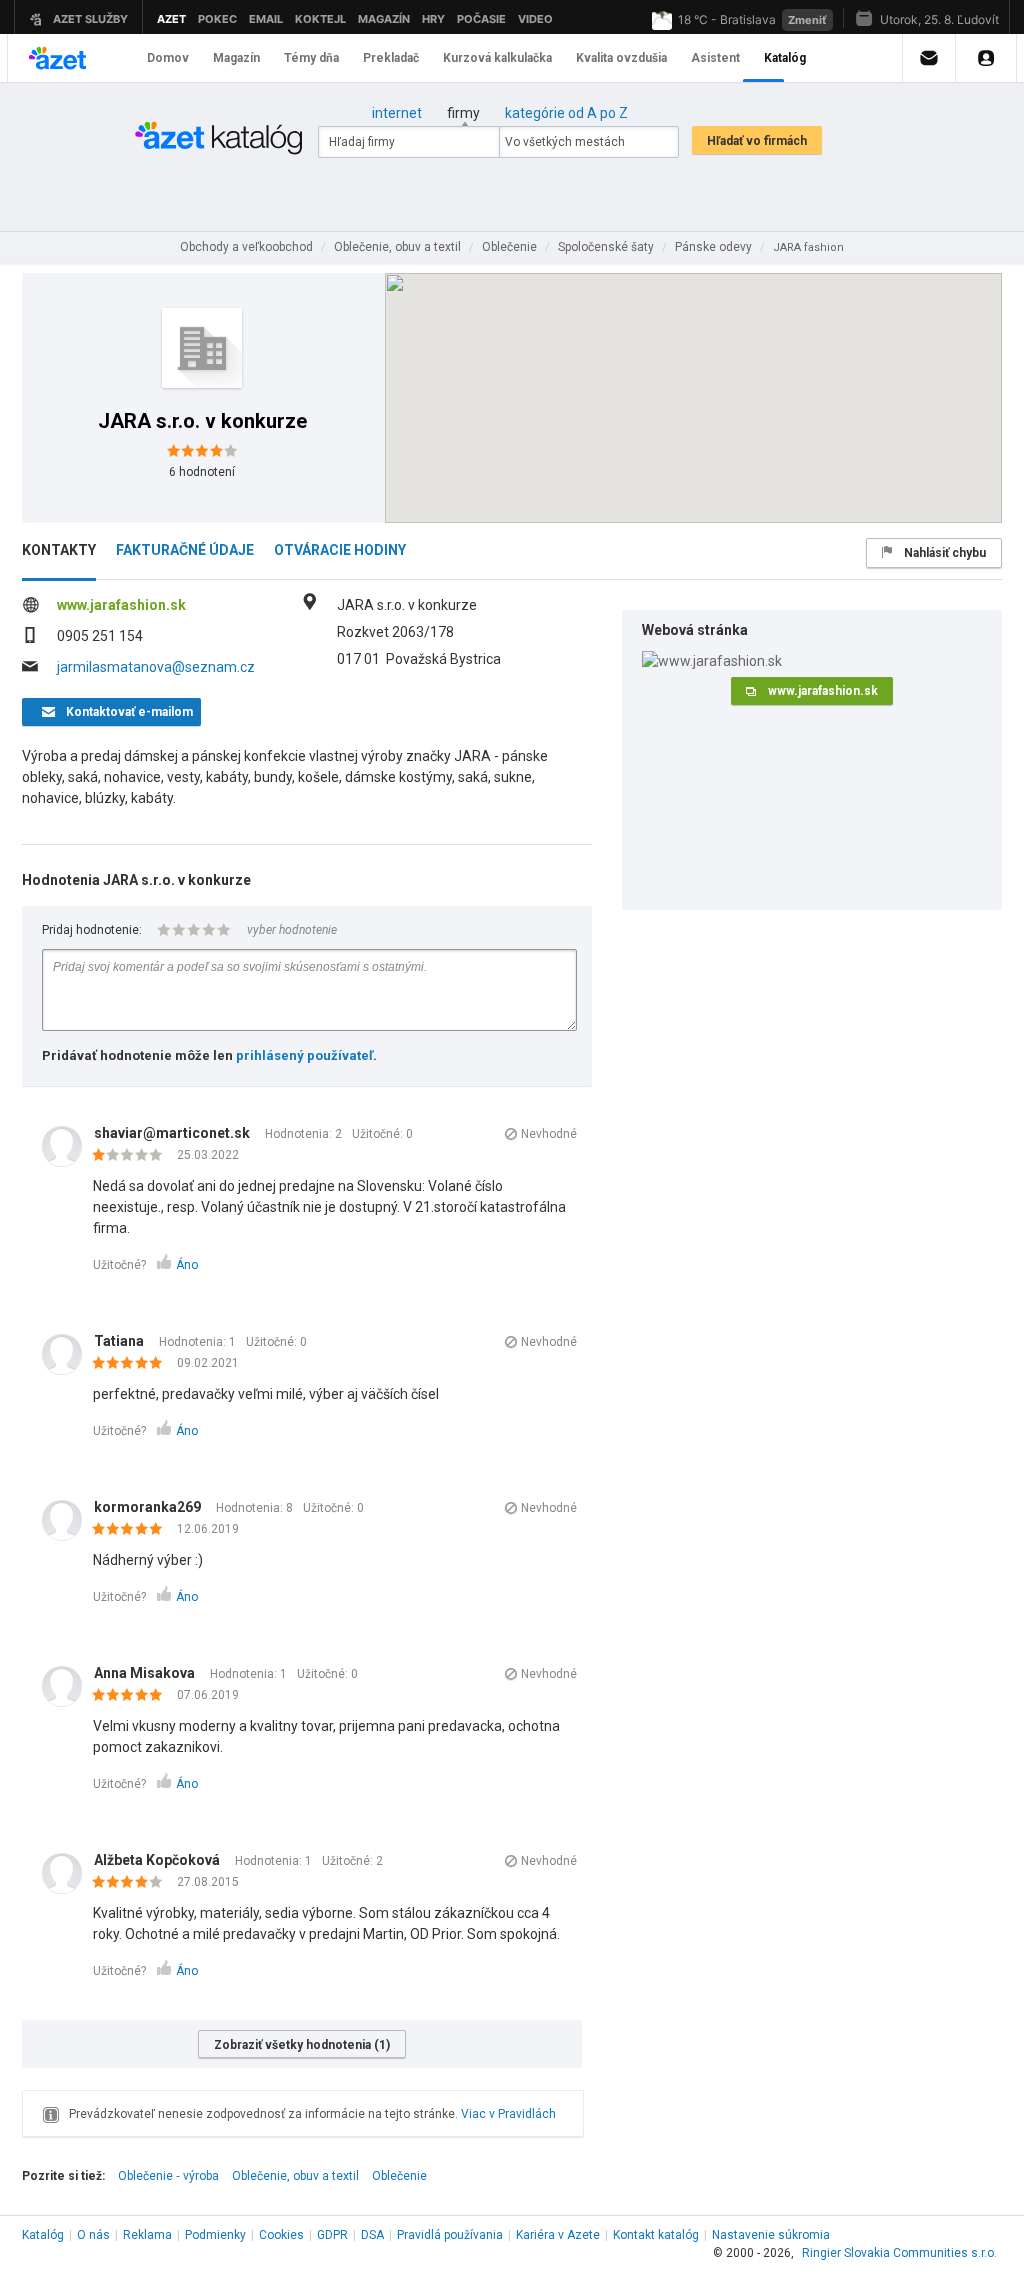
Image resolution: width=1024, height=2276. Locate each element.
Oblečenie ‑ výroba (168, 2176)
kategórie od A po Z (566, 113)
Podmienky (215, 2235)
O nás (93, 2235)
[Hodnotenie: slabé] (132, 1156)
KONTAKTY (59, 550)
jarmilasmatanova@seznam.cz (156, 667)
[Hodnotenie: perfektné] (132, 1364)
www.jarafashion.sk (121, 605)
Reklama (147, 2235)
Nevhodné (549, 1134)
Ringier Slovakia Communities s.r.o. (899, 2253)
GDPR (332, 2235)
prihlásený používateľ (304, 1055)
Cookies (281, 2235)
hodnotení (202, 472)
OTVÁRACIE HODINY (340, 550)
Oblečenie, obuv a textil (295, 2176)
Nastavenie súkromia (771, 2235)
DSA (372, 2235)
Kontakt (656, 2235)
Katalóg (43, 2235)
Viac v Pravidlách (508, 2114)
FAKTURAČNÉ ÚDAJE (185, 550)
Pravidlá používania (450, 2235)
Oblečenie (399, 2176)
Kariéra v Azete (558, 2235)
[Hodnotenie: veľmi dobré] (132, 1883)
